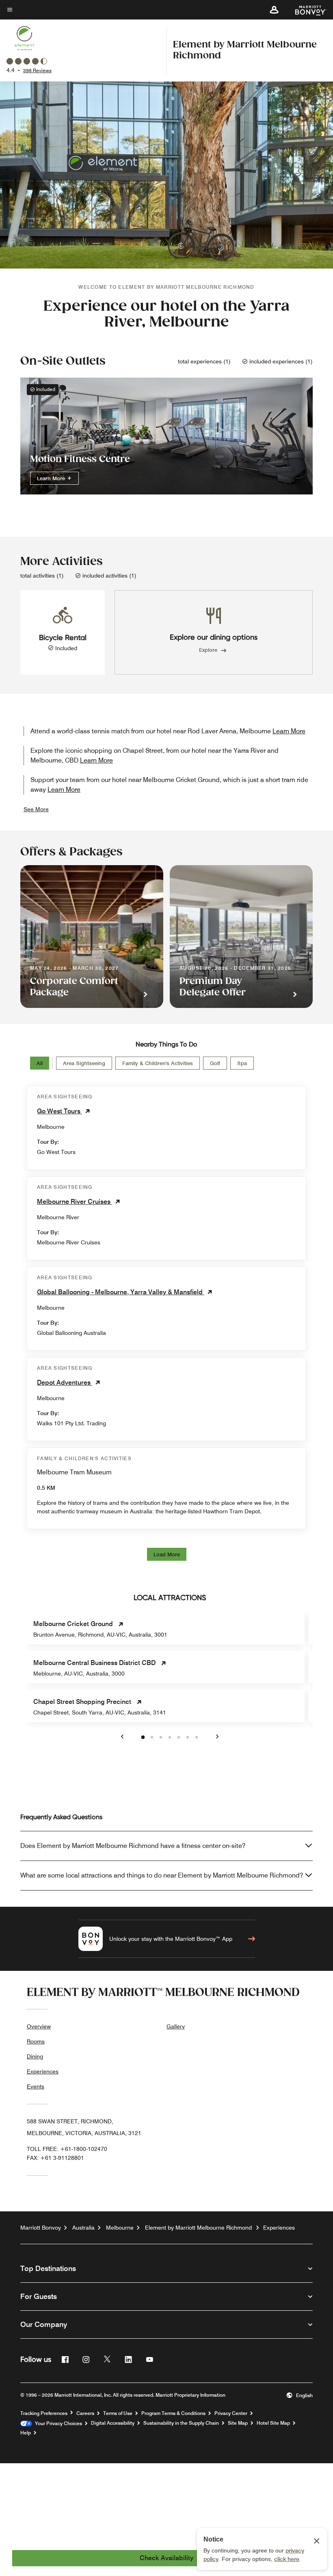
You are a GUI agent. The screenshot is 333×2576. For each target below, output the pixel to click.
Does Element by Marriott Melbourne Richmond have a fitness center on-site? (133, 1846)
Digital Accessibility (113, 2423)
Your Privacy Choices (57, 2423)
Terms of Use (118, 2413)
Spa (242, 1063)
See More (36, 809)
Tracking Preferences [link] (44, 2413)
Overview (39, 2026)
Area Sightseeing (84, 1063)
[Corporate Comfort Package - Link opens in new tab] (92, 937)
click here (287, 2559)
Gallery (176, 2026)
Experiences (43, 2071)
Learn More (52, 478)
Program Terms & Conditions (173, 2413)
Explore (208, 650)
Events (36, 2086)
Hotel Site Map (273, 2423)
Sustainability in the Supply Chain (181, 2423)
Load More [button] (167, 1554)
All (40, 1063)
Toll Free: (67, 2149)
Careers (85, 2413)
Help (26, 2433)
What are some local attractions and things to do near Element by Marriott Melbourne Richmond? (162, 1875)
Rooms (36, 2041)
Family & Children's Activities (158, 1063)
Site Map (238, 2423)
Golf (215, 1063)
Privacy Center (231, 2413)
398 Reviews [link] (37, 70)
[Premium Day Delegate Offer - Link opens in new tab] (241, 937)
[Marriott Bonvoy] (306, 10)
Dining (35, 2056)
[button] (274, 10)
